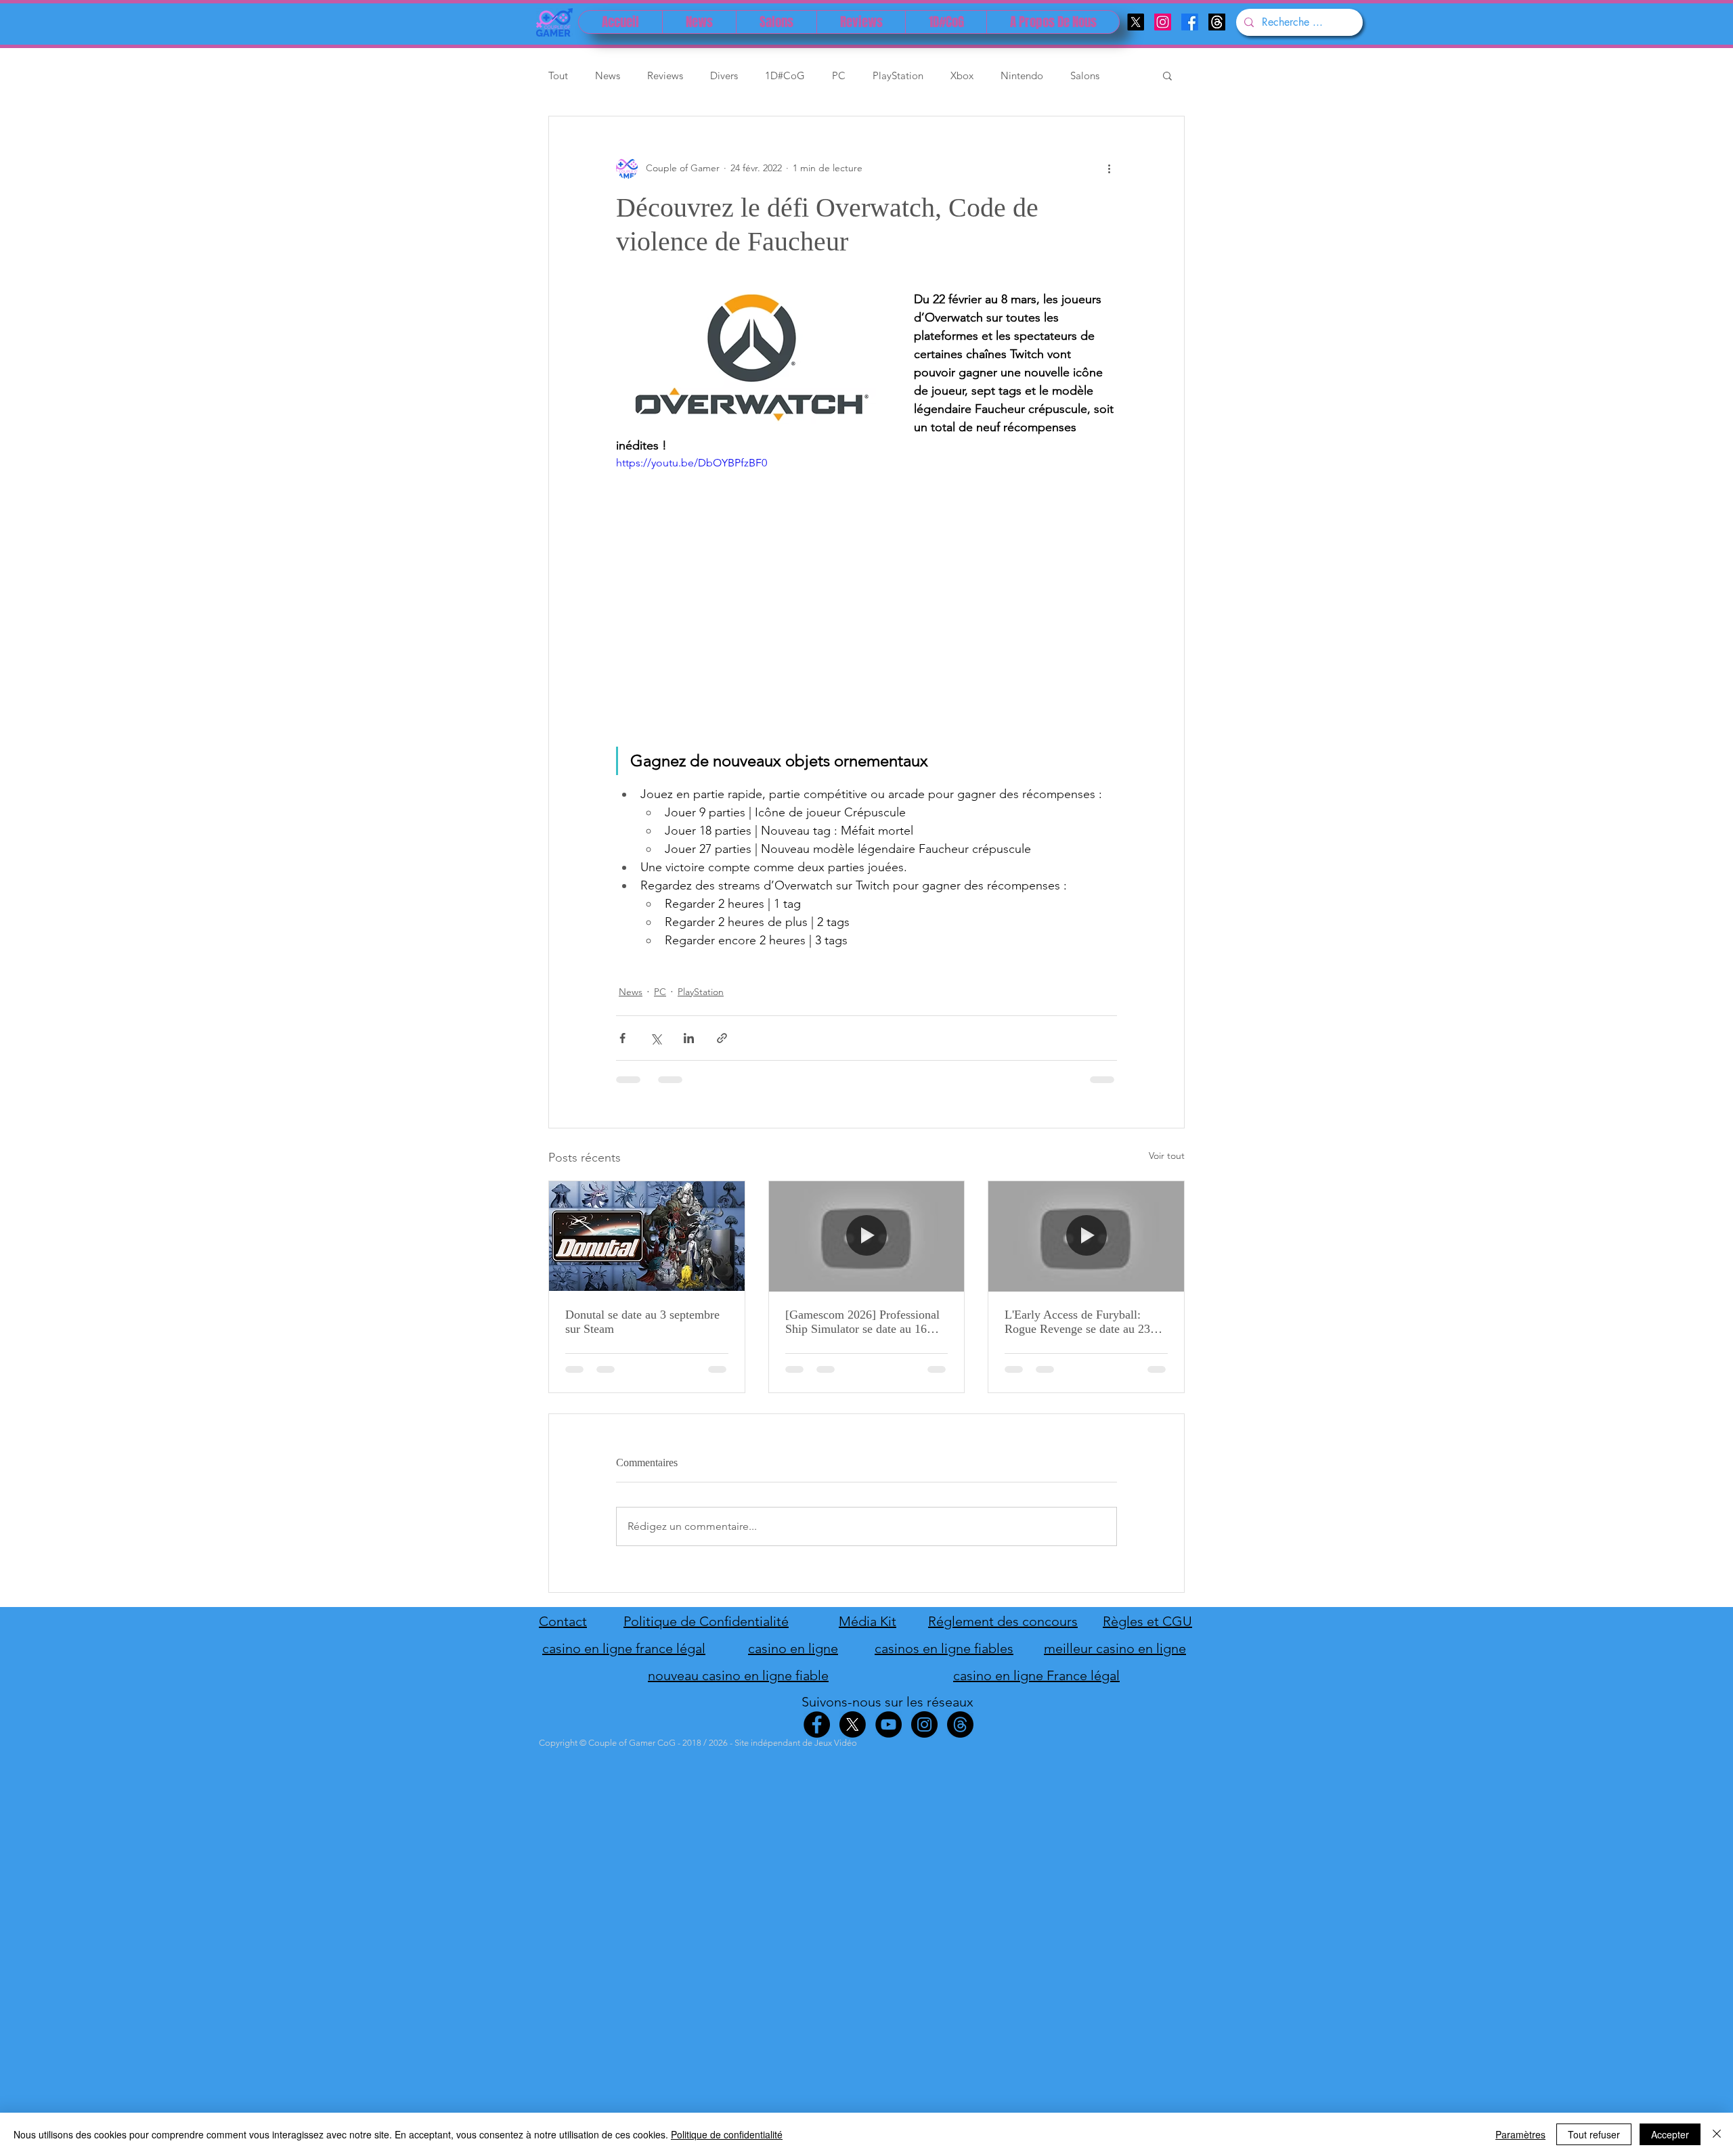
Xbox (962, 75)
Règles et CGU (1147, 1621)
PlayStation (898, 75)
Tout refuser (1594, 2134)
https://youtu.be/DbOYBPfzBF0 (692, 463)
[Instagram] (1163, 22)
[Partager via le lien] (722, 1038)
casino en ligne (793, 1648)
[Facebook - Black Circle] (817, 1724)
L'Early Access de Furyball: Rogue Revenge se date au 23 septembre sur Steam (1077, 1322)
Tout (558, 75)
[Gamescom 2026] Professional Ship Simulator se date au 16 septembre (862, 1322)
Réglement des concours (1003, 1621)
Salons (1085, 75)
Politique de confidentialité (727, 2134)
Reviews (665, 75)
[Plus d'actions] (1109, 168)
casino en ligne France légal (1036, 1675)
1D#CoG (785, 75)
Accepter (1670, 2134)
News (608, 75)
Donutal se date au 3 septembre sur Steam (642, 1322)
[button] (1167, 75)
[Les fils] (1217, 22)
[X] (1136, 22)
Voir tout (1167, 1156)
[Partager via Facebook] (622, 1038)
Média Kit (868, 1621)
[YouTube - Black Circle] (889, 1724)
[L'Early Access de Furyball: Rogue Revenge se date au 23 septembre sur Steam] (1086, 1236)
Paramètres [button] (1520, 2134)
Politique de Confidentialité (706, 1621)
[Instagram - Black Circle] (924, 1724)
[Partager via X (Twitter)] (656, 1038)
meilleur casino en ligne (1115, 1648)
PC (839, 75)
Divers (724, 75)
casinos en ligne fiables (944, 1648)
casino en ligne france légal (624, 1648)
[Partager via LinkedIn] (689, 1038)
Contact (563, 1621)
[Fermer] (1717, 2134)
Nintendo (1022, 75)
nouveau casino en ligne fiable (738, 1675)
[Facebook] (1190, 22)
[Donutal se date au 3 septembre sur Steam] (647, 1236)
